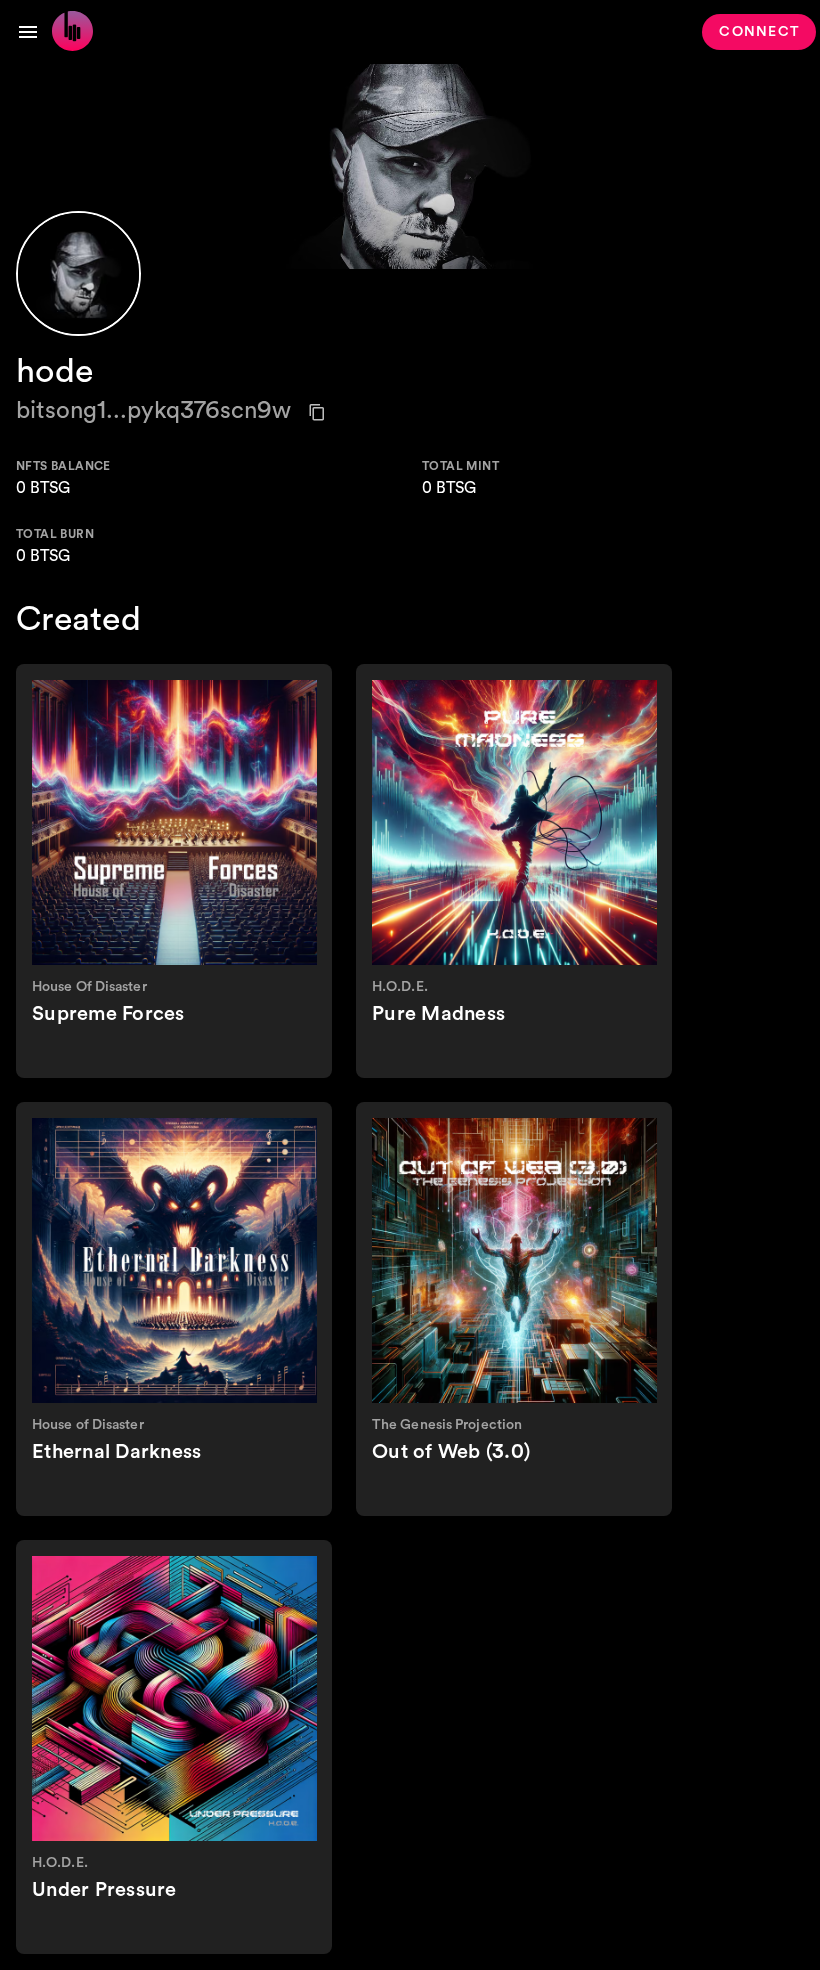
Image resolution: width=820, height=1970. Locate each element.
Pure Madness (438, 1014)
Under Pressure (104, 1890)
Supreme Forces (108, 1014)
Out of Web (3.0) (451, 1452)
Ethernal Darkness (116, 1452)
